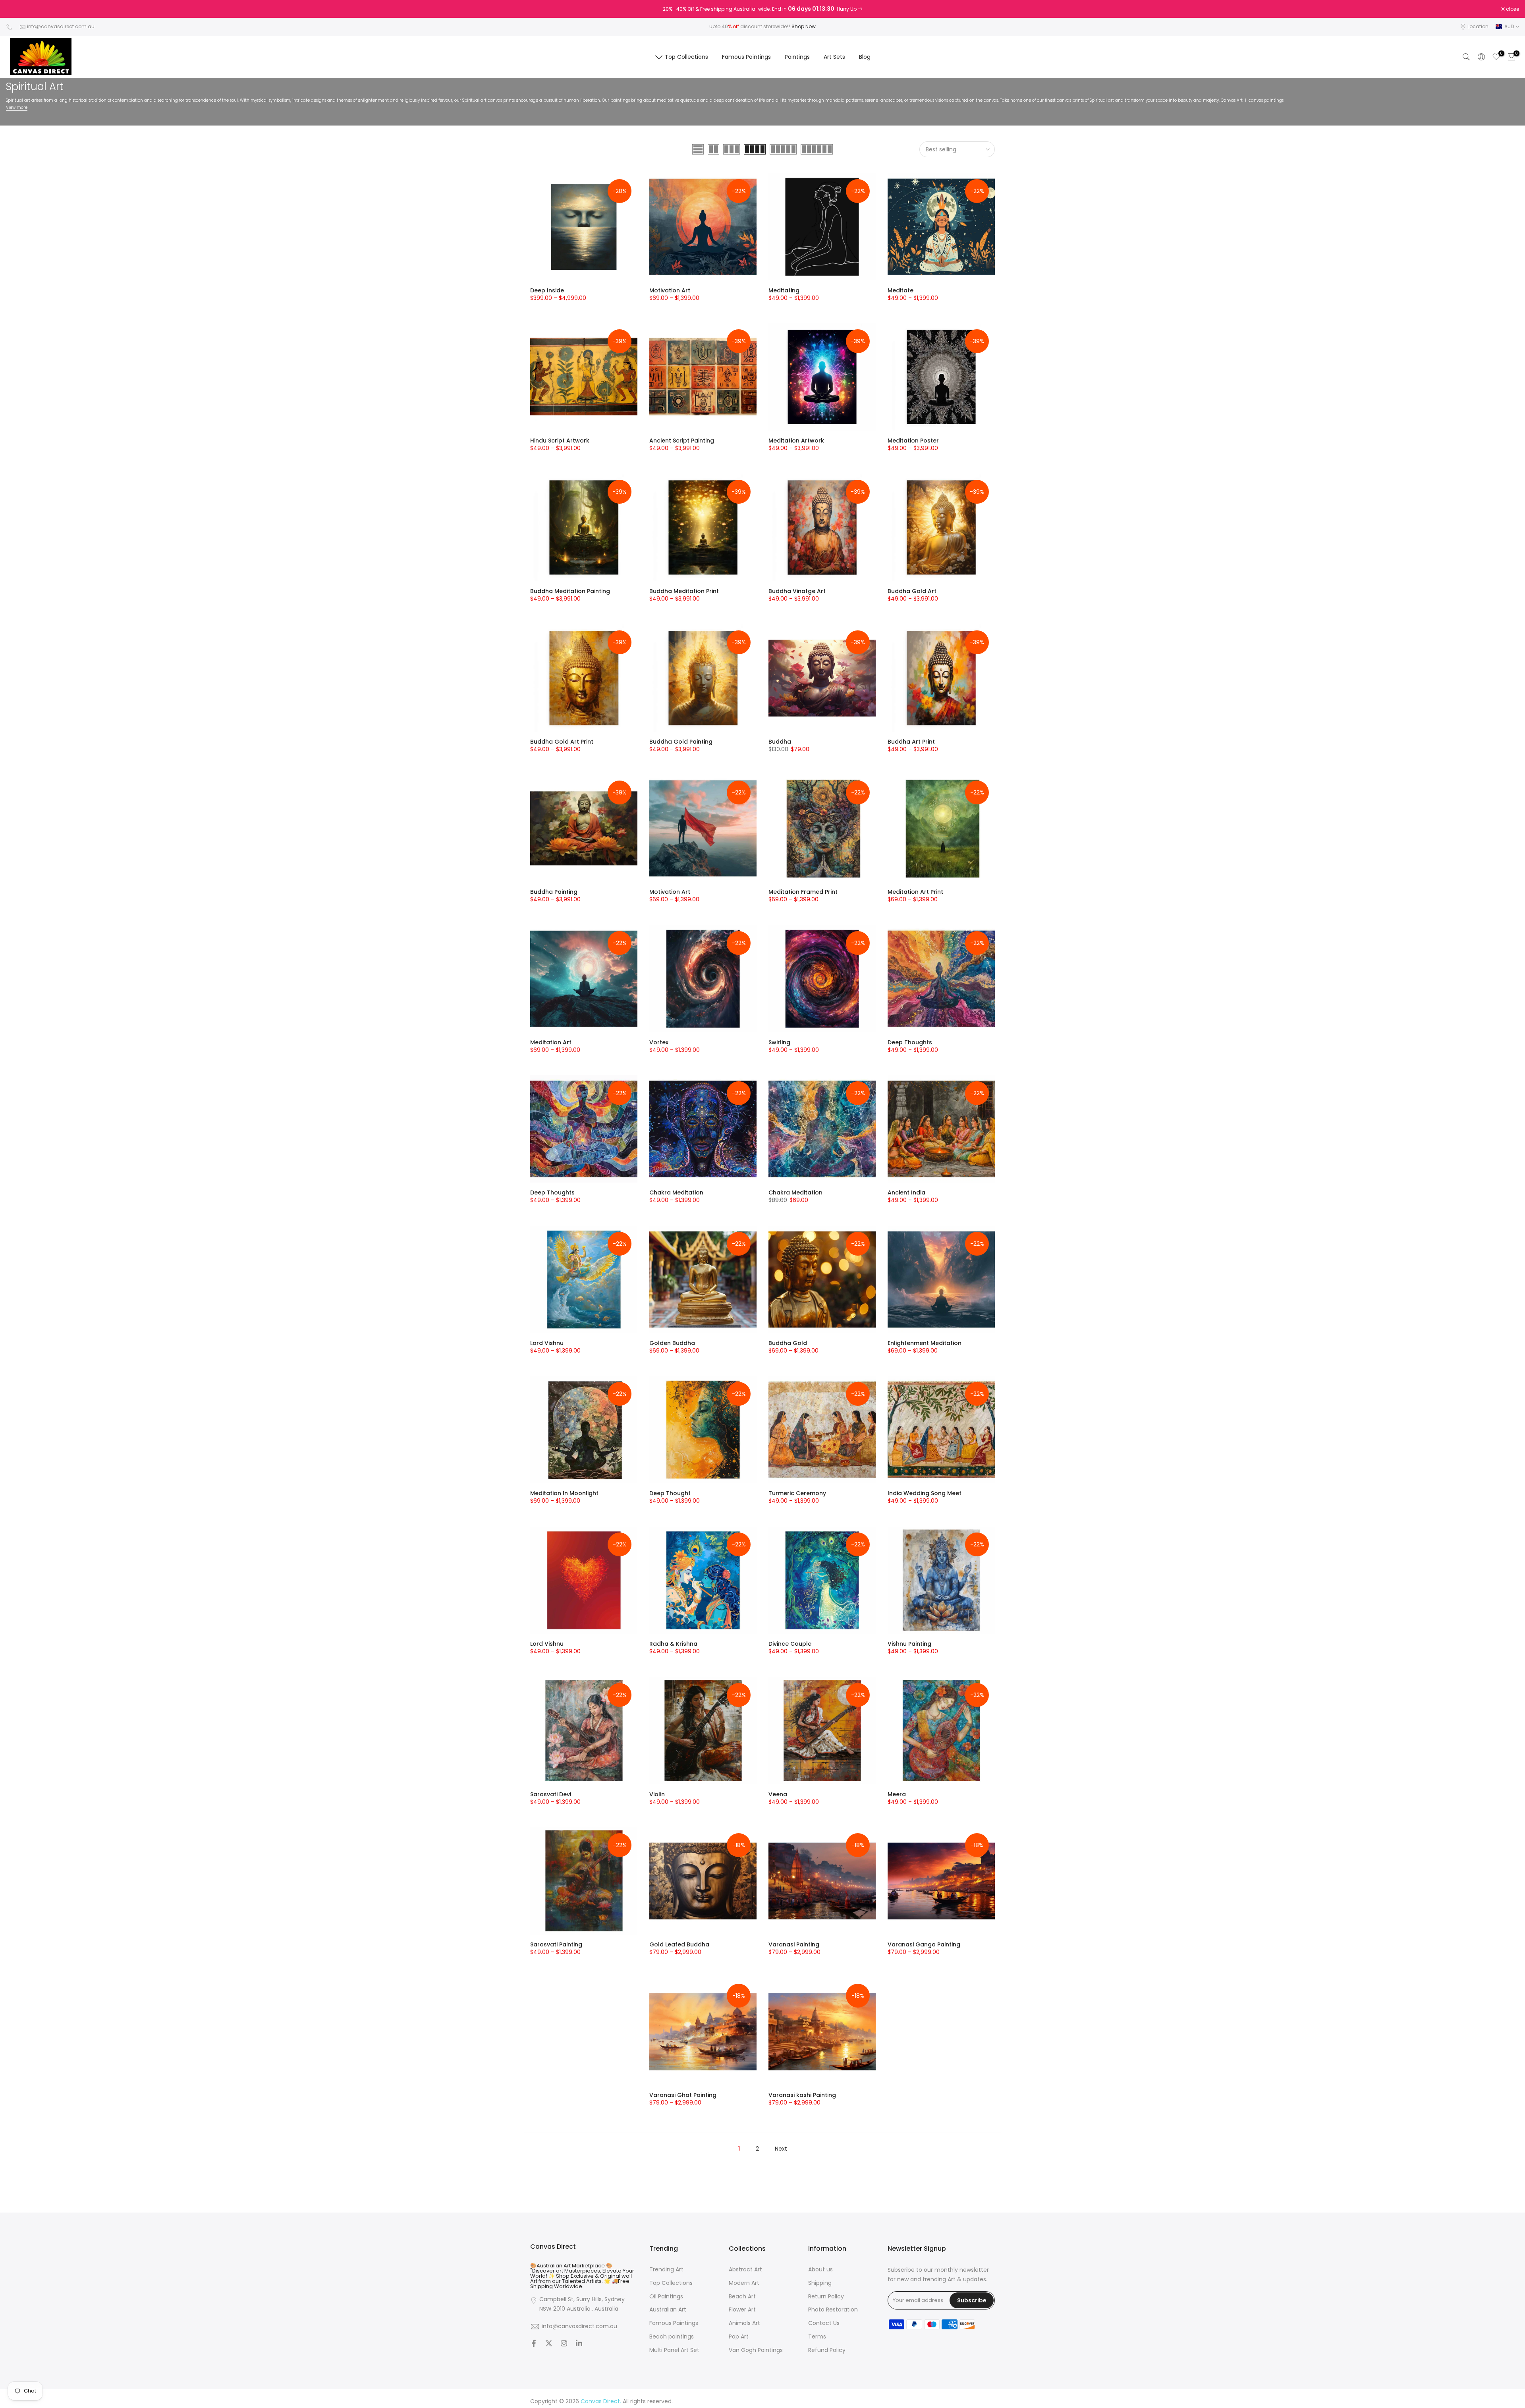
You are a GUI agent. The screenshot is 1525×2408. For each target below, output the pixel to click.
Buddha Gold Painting (681, 742)
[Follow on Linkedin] (579, 2344)
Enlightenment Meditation (925, 1343)
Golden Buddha (672, 1343)
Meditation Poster (913, 441)
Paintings (797, 57)
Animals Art (744, 2323)
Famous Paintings (746, 57)
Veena (778, 1794)
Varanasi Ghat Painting (683, 2095)
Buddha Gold (788, 1343)
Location (1478, 26)
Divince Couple (790, 1644)
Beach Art (742, 2297)
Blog (865, 57)
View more (17, 107)
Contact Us (824, 2323)
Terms (817, 2337)
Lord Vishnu (547, 1343)
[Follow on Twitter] (549, 2344)
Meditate (901, 290)
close (17, 9)
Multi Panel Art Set (674, 2350)
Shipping (820, 2283)
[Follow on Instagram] (564, 2344)
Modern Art (744, 2283)
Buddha (780, 742)
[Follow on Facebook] (534, 2344)
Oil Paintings (666, 2297)
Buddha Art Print (911, 742)
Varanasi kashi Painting (802, 2095)
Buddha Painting (554, 892)
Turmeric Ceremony (797, 1493)
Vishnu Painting (909, 1644)
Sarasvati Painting (556, 1944)
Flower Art (742, 2310)
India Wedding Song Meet (925, 1493)
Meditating (784, 290)
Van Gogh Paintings (756, 2350)
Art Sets (834, 57)
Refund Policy (827, 2350)
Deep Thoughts (910, 1042)
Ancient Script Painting (682, 441)
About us (820, 2270)
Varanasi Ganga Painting (924, 1944)
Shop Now (804, 26)
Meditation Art (551, 1042)
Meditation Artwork (796, 441)
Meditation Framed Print (803, 892)
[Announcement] (762, 9)
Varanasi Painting (794, 1944)
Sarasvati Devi (551, 1794)
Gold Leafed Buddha (679, 1944)
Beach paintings (672, 2337)
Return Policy (826, 2297)
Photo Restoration (833, 2310)
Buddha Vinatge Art (797, 591)
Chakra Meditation (676, 1192)
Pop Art (739, 2337)
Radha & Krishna (673, 1644)
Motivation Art (670, 290)
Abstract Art (745, 2270)
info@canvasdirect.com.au (61, 26)
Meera (897, 1794)
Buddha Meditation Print (684, 591)
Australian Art (668, 2310)
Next (781, 2149)
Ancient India (906, 1192)
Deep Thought (670, 1493)
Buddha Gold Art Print (562, 742)
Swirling (779, 1042)
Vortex (659, 1042)
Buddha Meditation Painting (570, 591)
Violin (657, 1794)
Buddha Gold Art (912, 591)
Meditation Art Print (915, 892)
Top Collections (686, 57)
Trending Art (666, 2270)
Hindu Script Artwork (560, 441)
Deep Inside (547, 290)
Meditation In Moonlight (564, 1493)
